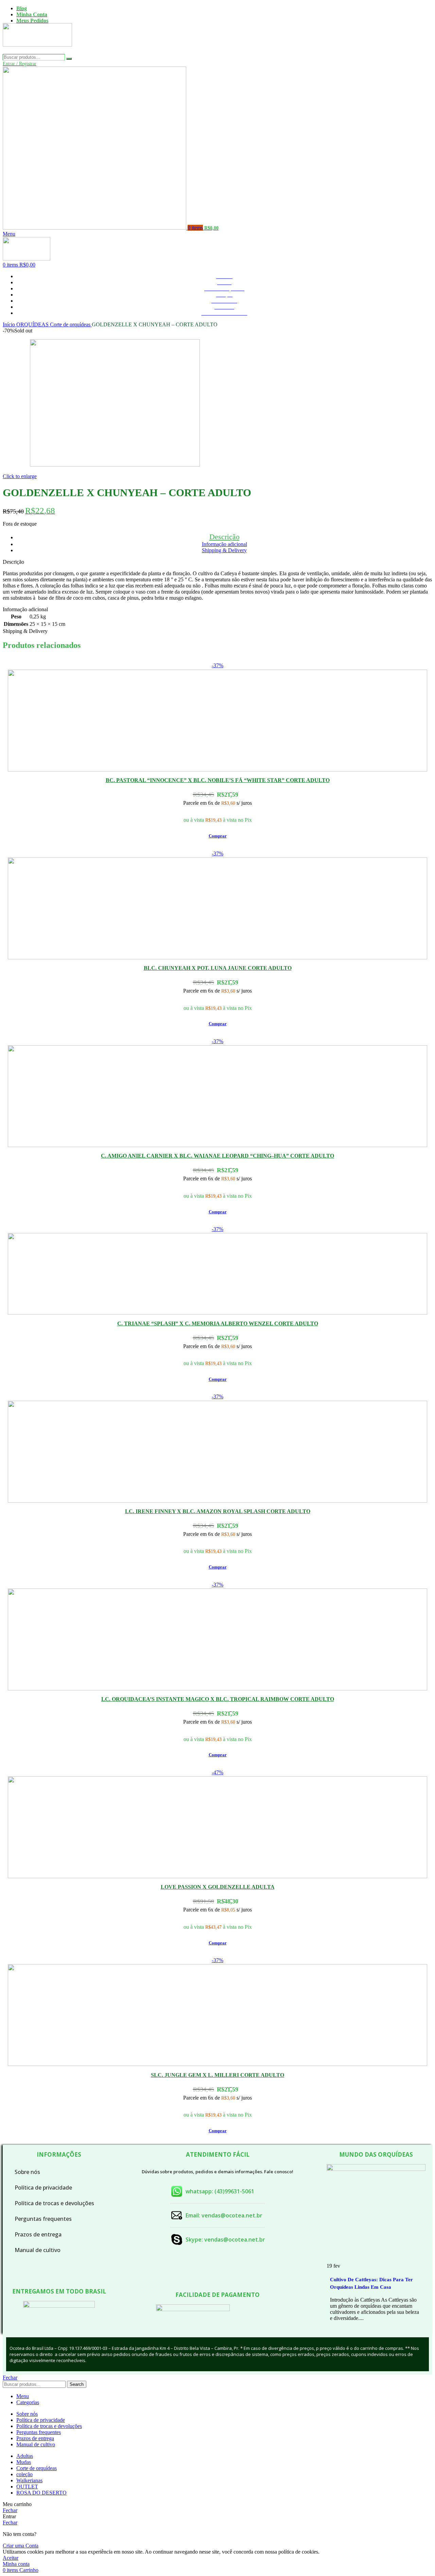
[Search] (69, 59)
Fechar (10, 2378)
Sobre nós (27, 2172)
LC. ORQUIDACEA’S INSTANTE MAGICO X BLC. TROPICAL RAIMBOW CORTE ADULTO (218, 1699)
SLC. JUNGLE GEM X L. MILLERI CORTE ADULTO (217, 2075)
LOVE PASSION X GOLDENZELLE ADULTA (218, 1887)
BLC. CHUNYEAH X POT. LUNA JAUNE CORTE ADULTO (218, 968)
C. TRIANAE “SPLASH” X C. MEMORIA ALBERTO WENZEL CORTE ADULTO (218, 1323)
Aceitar (11, 2558)
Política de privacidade (43, 2188)
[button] (218, 836)
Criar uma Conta (21, 2546)
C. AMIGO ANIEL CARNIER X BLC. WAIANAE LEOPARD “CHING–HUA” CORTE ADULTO (217, 1156)
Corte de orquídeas (71, 324)
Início (10, 324)
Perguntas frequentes (43, 2219)
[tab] (224, 537)
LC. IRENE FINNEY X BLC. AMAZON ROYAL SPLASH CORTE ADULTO (218, 1511)
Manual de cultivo (38, 2250)
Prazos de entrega (38, 2234)
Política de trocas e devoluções (54, 2203)
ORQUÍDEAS (33, 324)
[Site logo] (37, 51)
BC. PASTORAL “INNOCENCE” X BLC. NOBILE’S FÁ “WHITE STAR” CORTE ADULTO (218, 780)
